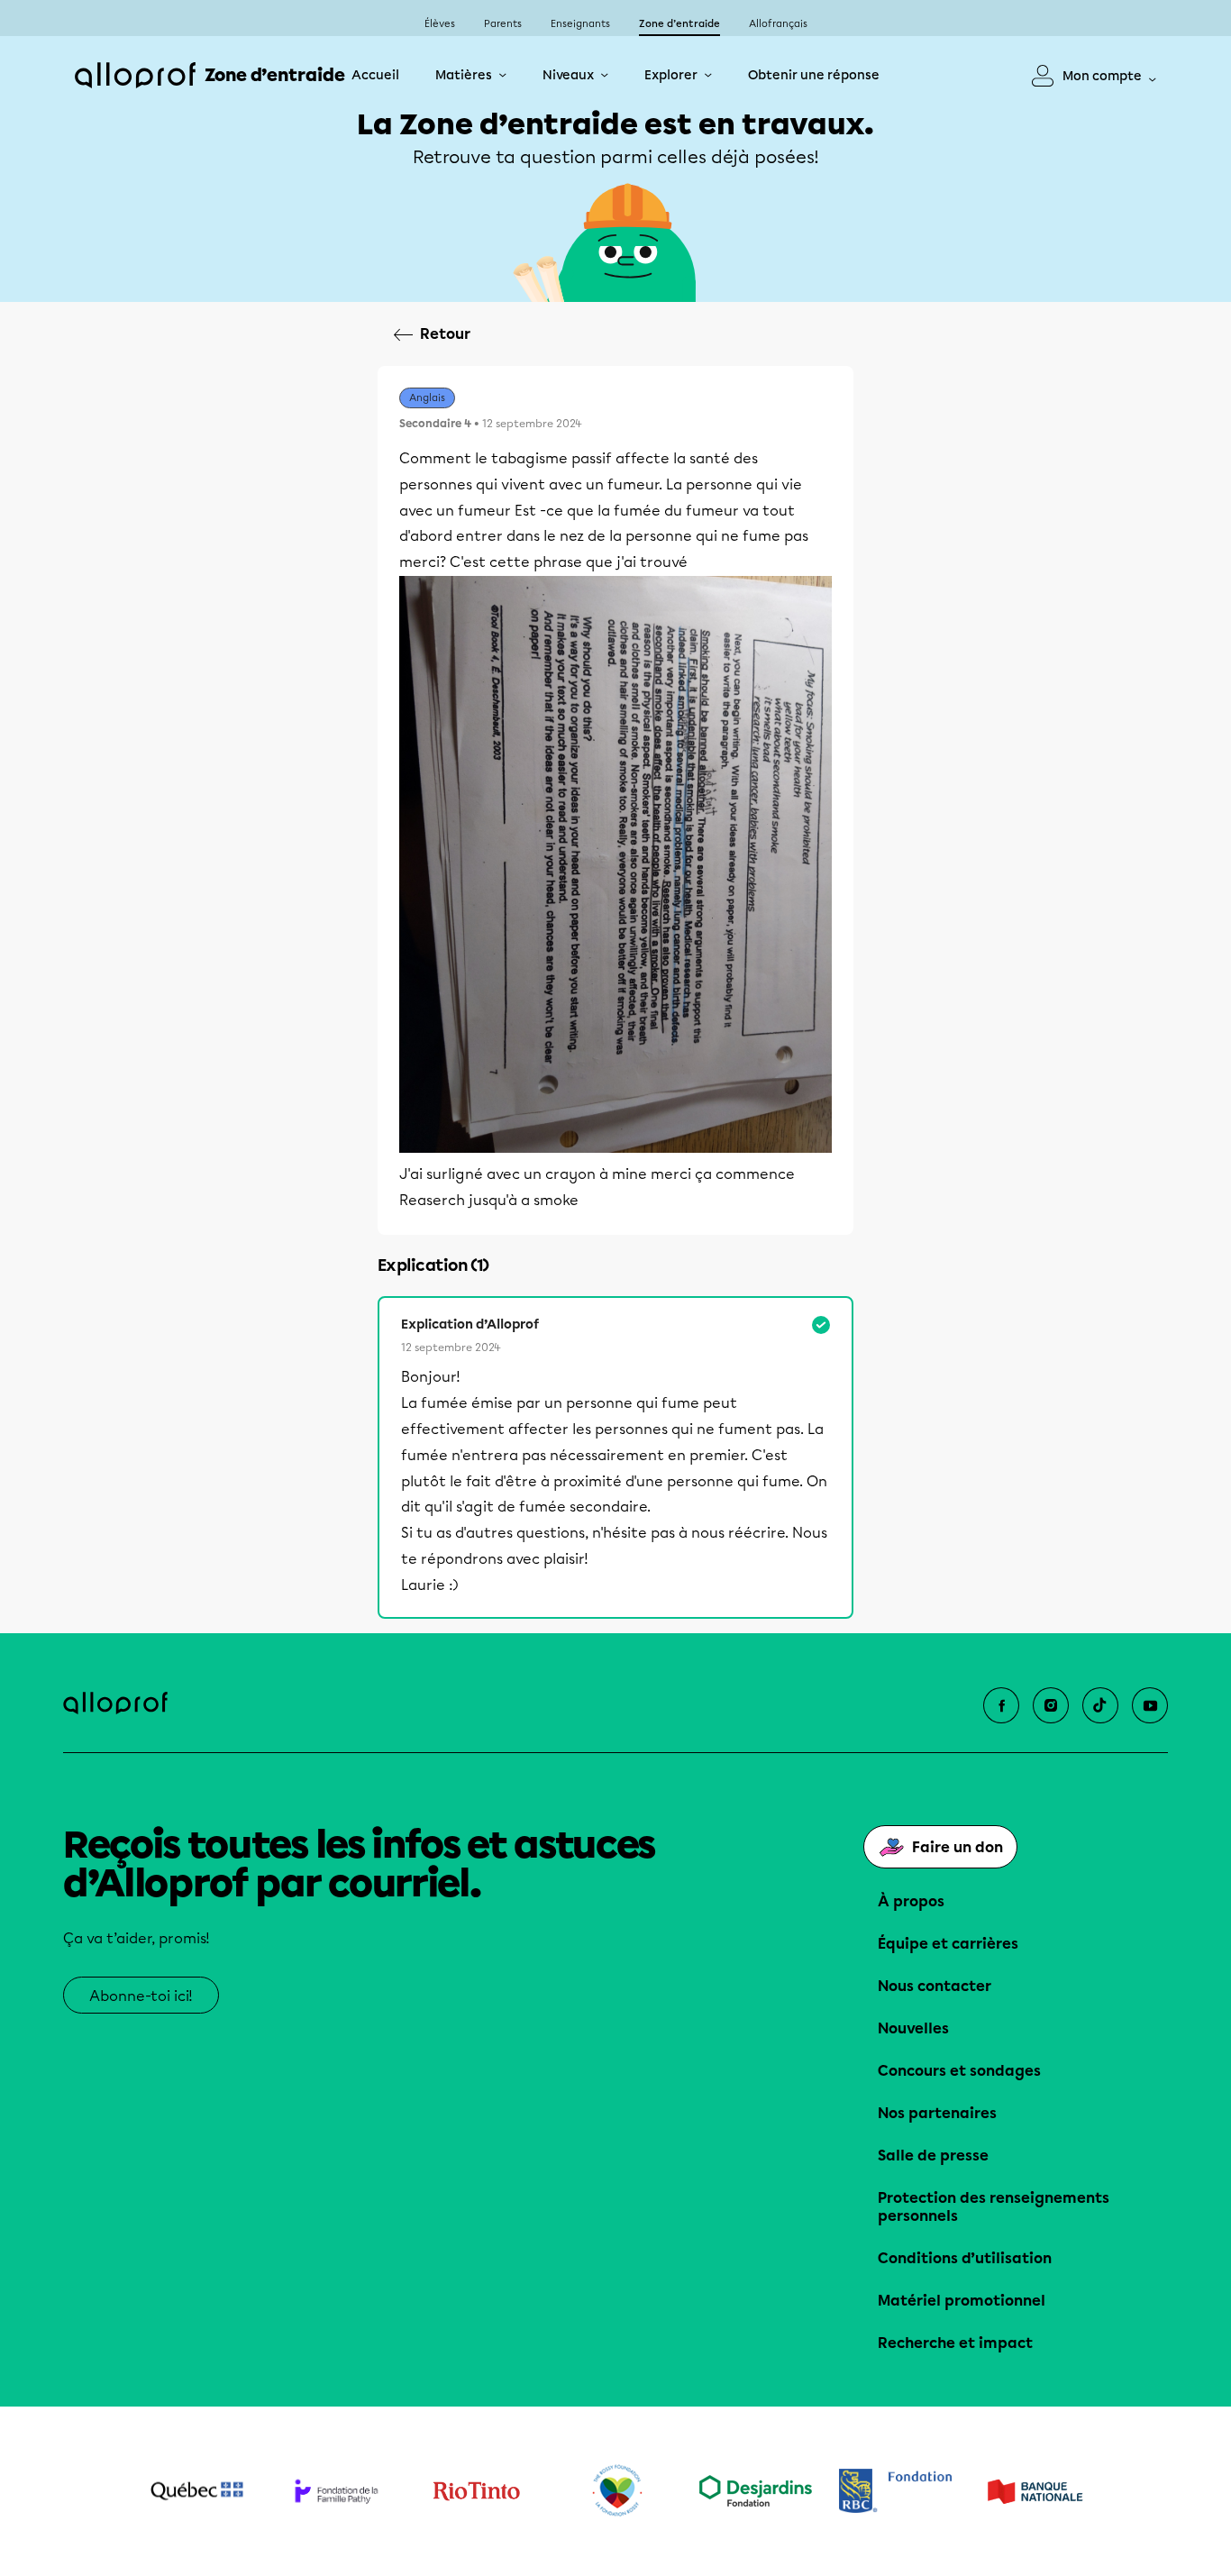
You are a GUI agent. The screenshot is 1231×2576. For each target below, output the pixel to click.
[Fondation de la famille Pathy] (337, 2491)
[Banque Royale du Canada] (895, 2491)
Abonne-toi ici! (141, 1996)
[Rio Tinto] (476, 2491)
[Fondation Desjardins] (756, 2491)
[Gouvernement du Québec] (197, 2491)
